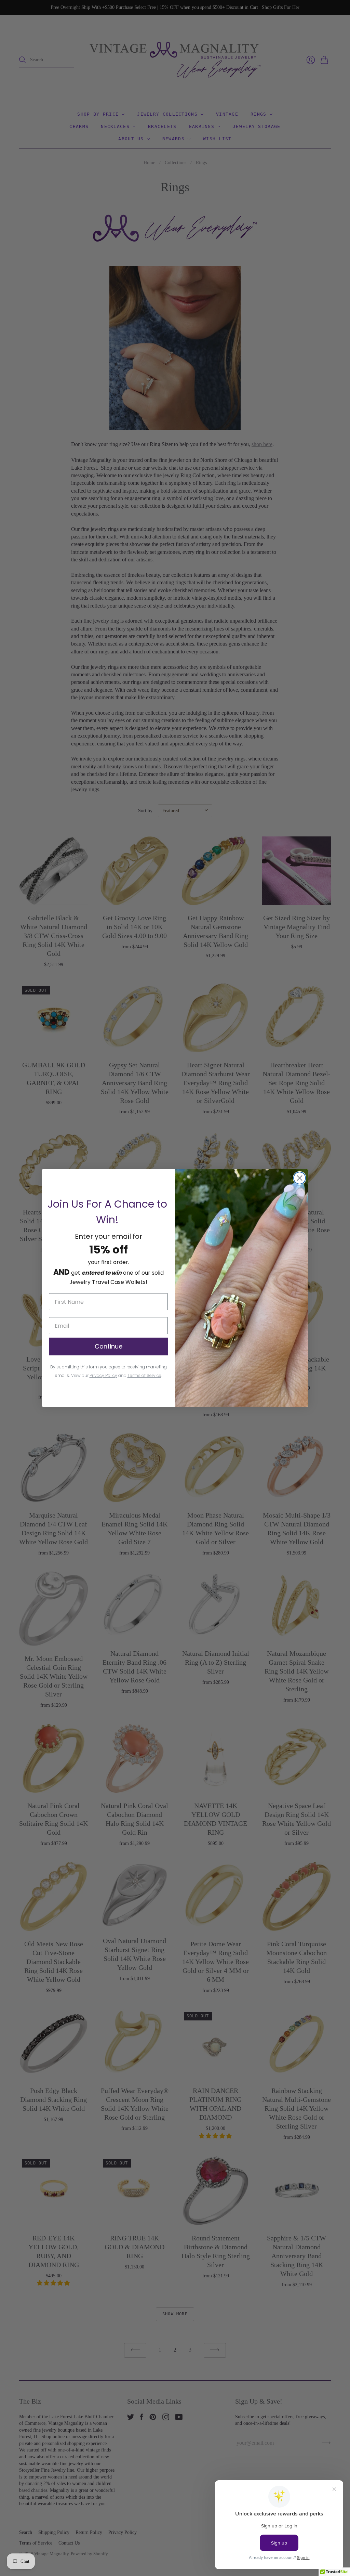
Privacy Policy (103, 1375)
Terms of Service (144, 1375)
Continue (109, 1346)
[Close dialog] (300, 1178)
